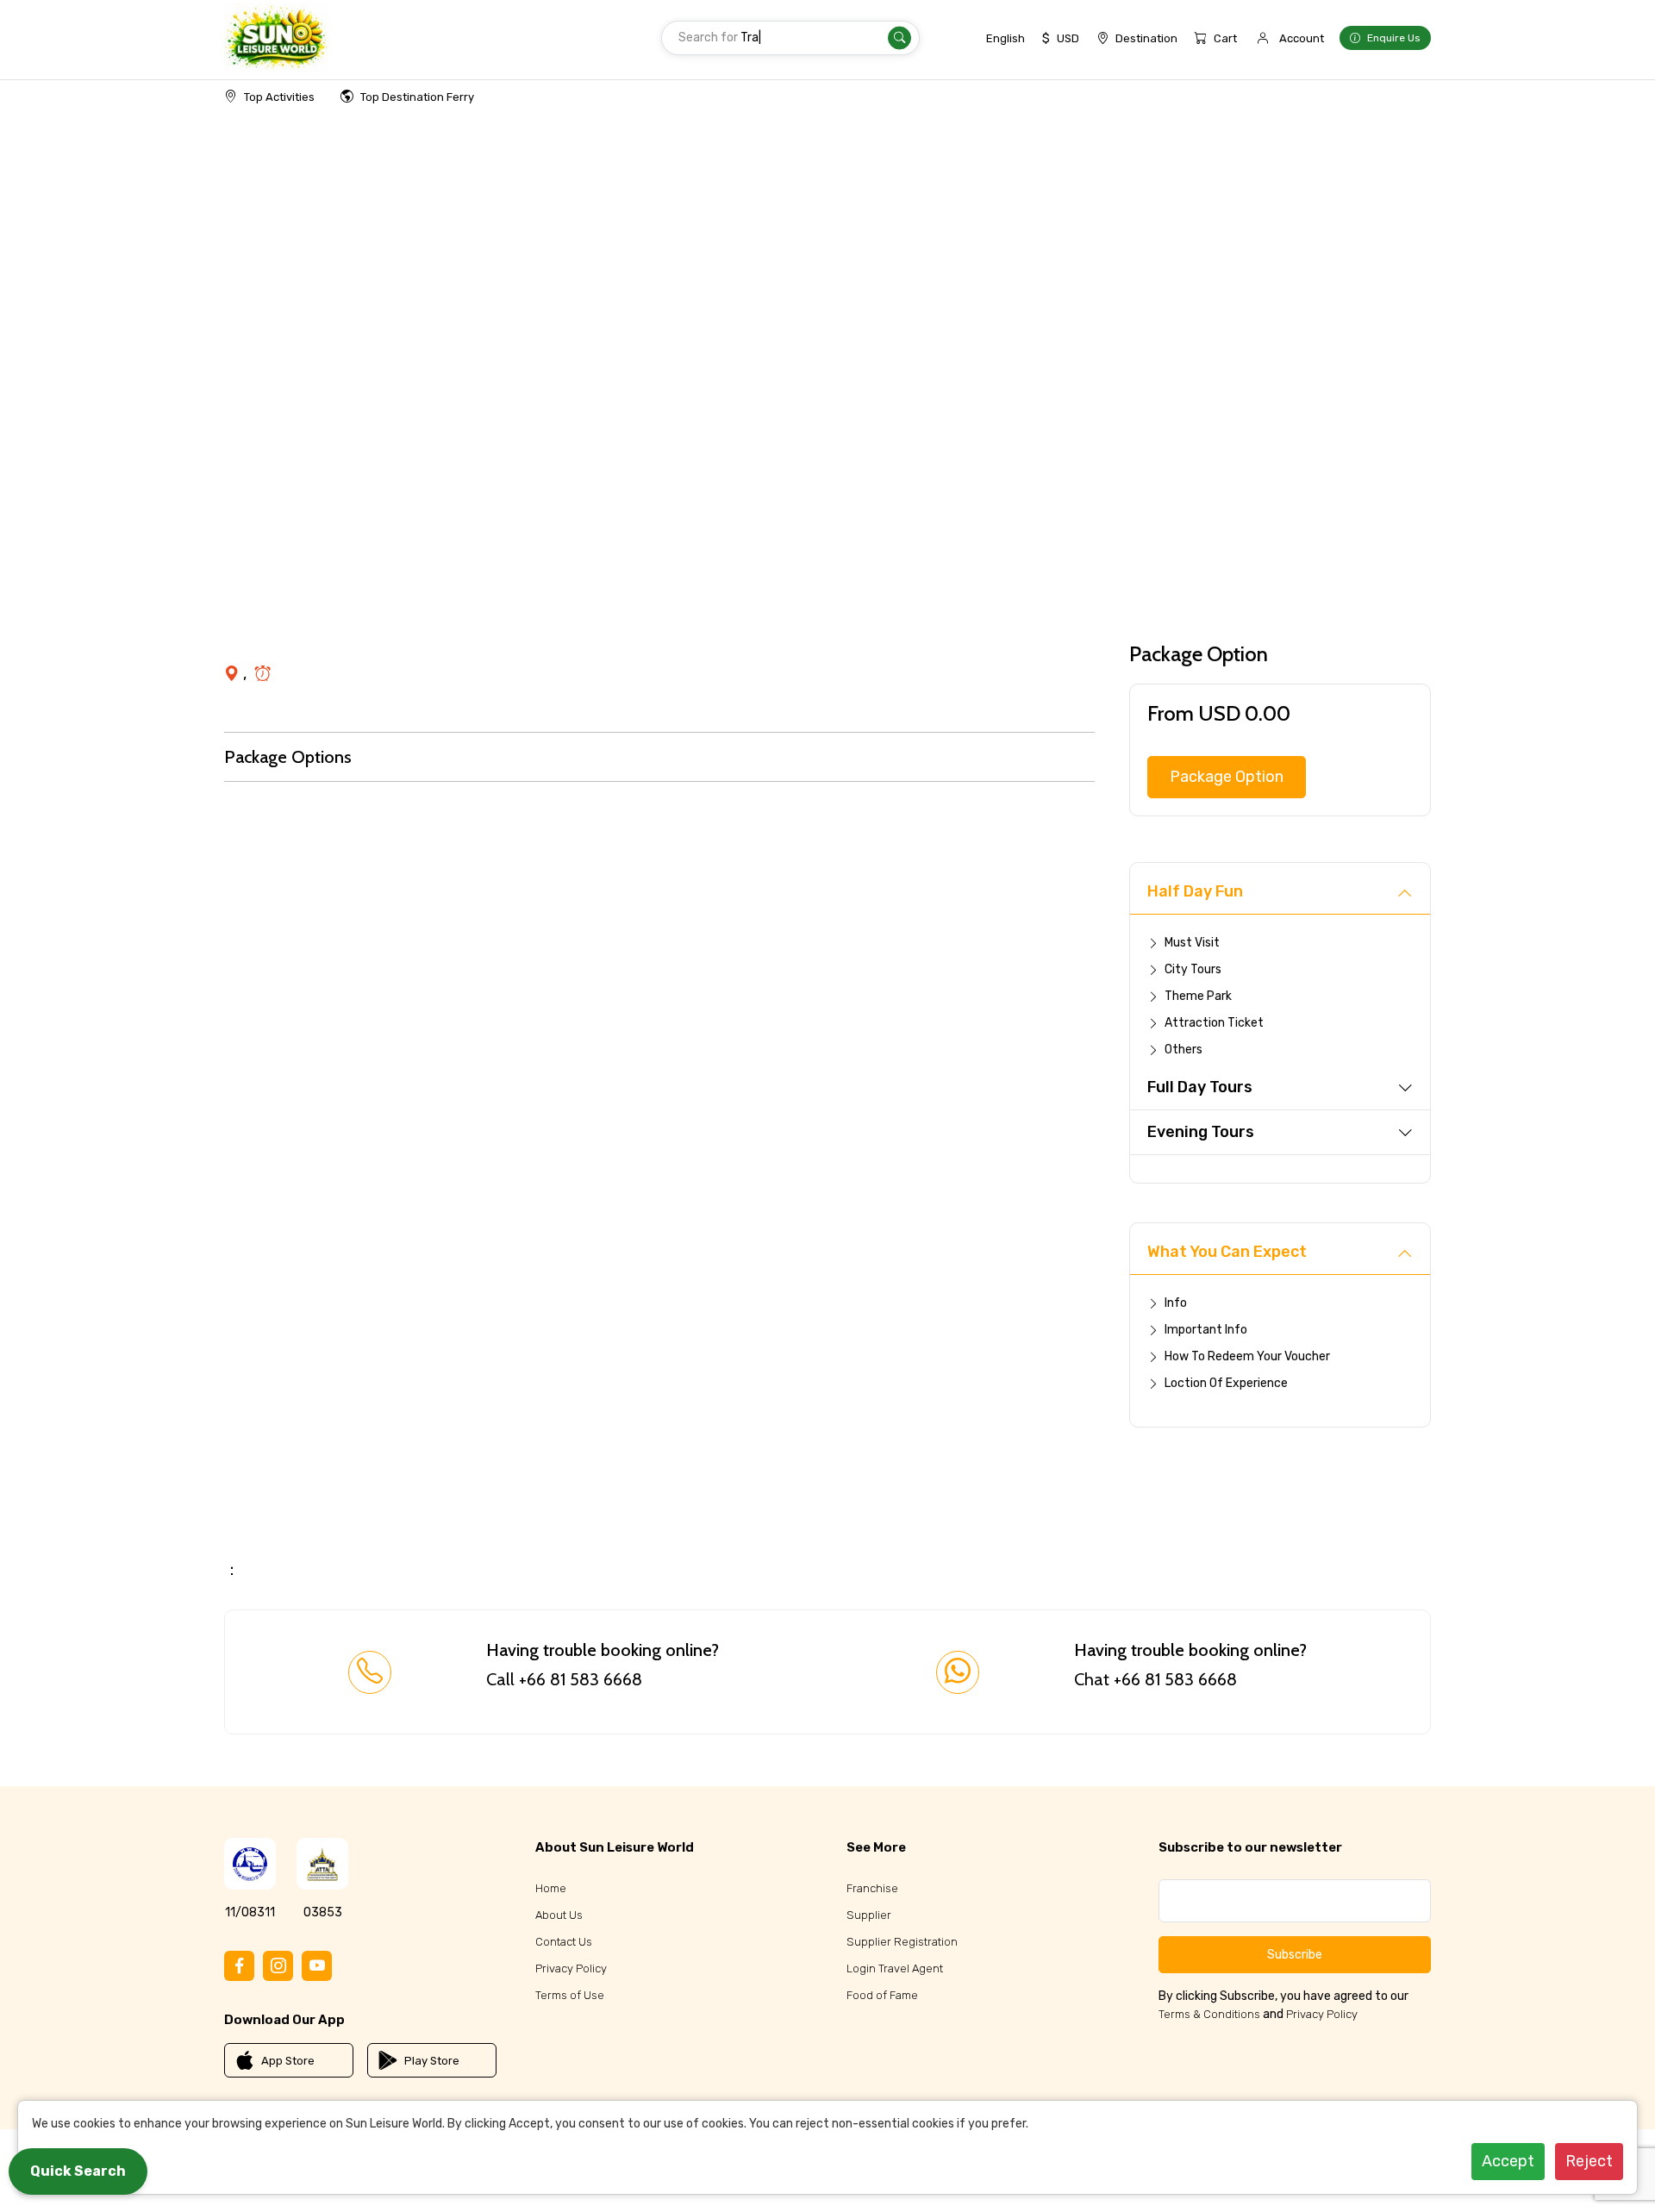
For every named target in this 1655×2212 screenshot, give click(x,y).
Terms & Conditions (1209, 2014)
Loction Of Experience (1226, 1383)
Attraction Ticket (1214, 1023)
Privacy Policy (571, 1968)
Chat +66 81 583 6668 (1155, 1679)
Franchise (872, 1888)
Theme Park (1198, 996)
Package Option (1227, 777)
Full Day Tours (1200, 1087)
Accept (1508, 2161)
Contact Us (564, 1942)
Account (1302, 38)
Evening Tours (1201, 1132)
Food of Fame (882, 1995)
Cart (1225, 38)
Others (1183, 1050)
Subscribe (1295, 1955)
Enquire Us (1394, 38)
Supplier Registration (902, 1942)
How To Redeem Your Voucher (1247, 1356)
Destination (1146, 38)
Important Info (1206, 1330)
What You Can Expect (1227, 1252)
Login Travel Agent (895, 1968)
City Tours (1193, 969)
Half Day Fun (1195, 891)
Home (551, 1888)
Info (1176, 1303)
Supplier (869, 1915)
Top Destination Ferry (417, 97)
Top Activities (279, 97)
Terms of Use (570, 1995)
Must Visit (1192, 943)
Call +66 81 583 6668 (564, 1679)
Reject (1589, 2161)
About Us (559, 1915)
